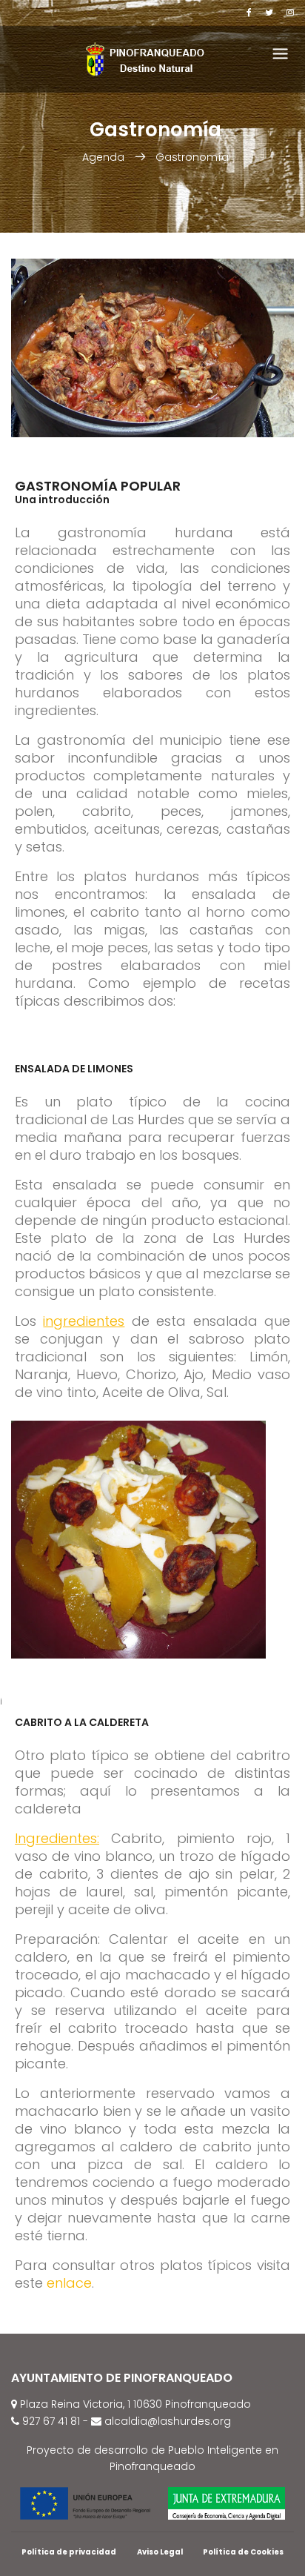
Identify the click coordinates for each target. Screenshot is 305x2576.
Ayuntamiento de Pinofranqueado (122, 2378)
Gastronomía (192, 157)
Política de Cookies (243, 2552)
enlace (69, 2283)
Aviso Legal (160, 2552)
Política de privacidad (69, 2552)
